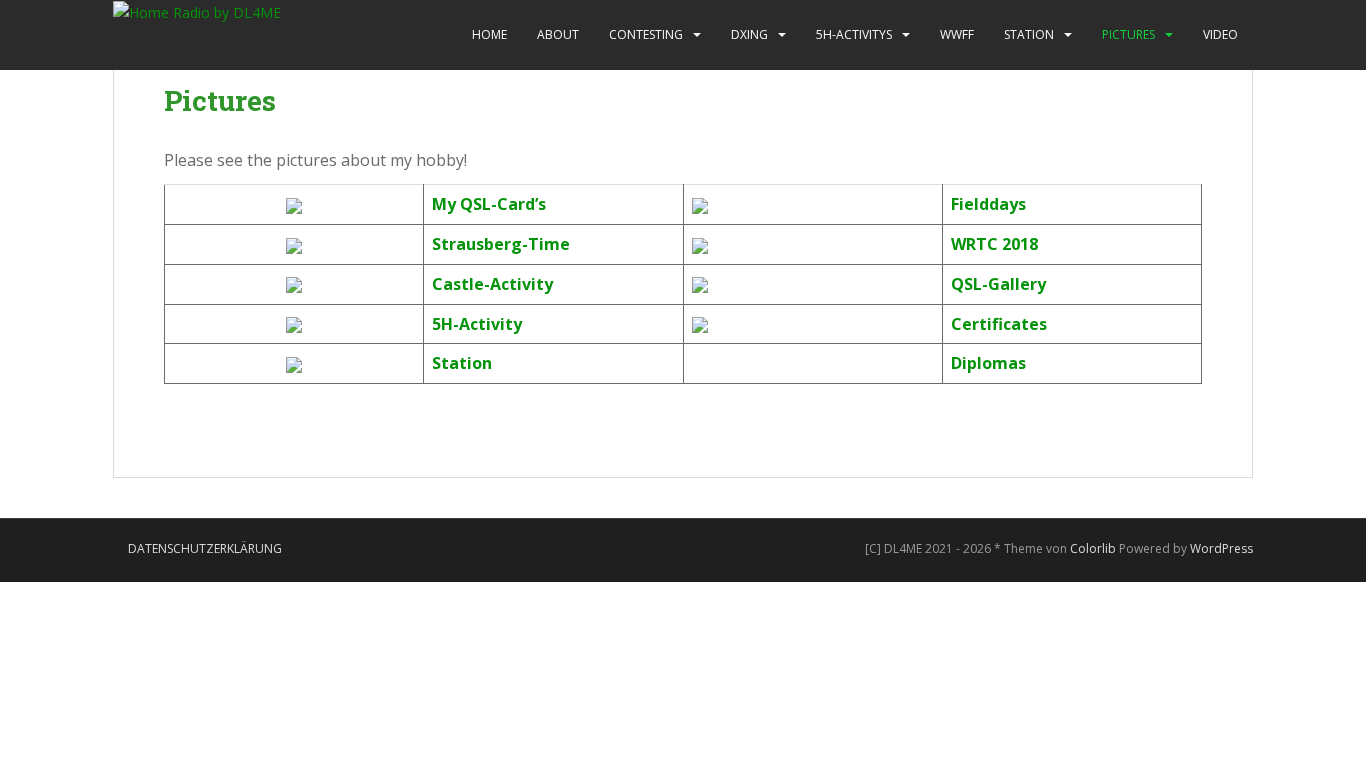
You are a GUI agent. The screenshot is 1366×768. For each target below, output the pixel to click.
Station (1029, 34)
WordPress (1221, 548)
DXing (749, 34)
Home (489, 34)
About (558, 34)
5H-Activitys (854, 34)
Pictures (1128, 34)
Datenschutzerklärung (205, 548)
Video (1220, 34)
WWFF (957, 34)
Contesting (646, 34)
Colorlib (1093, 548)
